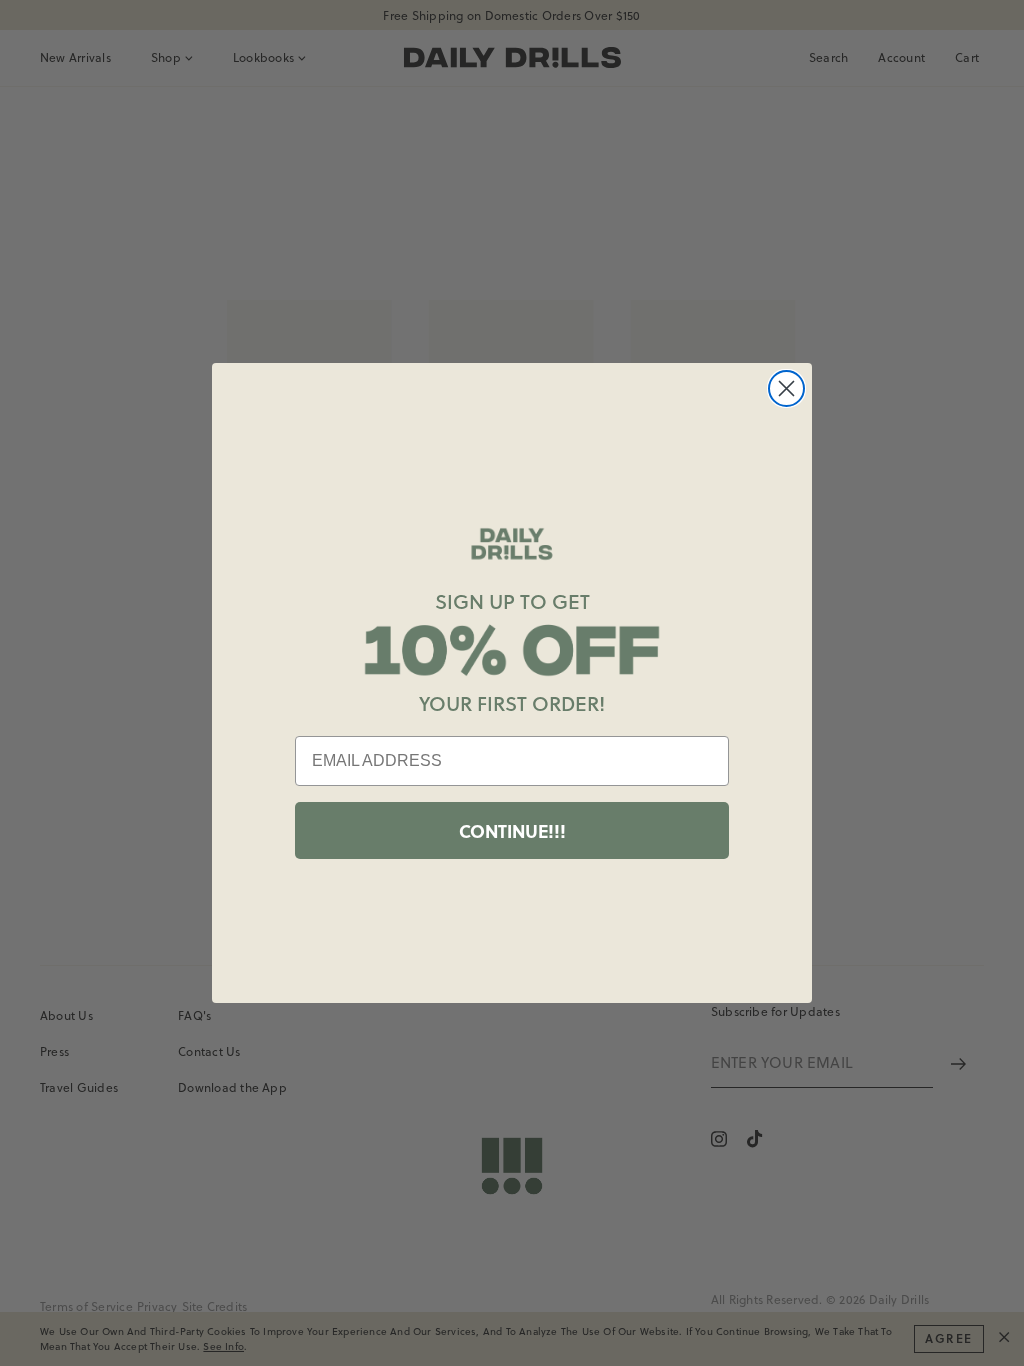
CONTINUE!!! (512, 831)
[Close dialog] (786, 388)
